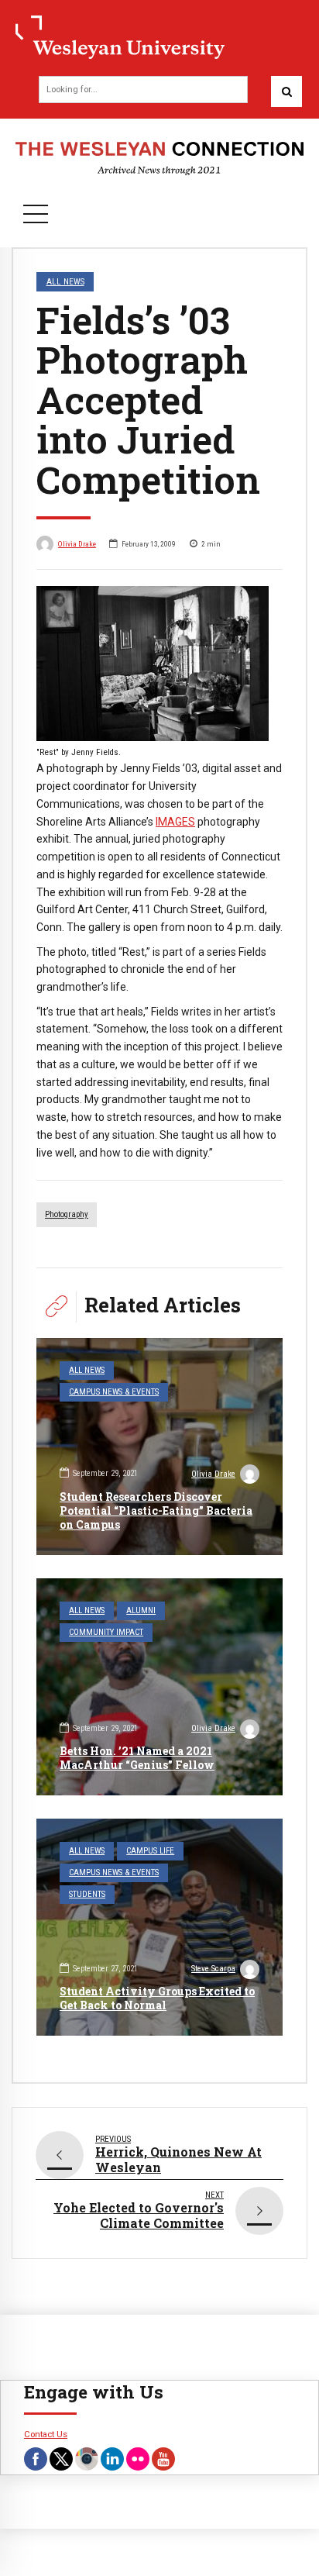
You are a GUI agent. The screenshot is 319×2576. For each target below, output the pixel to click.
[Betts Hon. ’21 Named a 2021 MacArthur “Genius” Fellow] (159, 1687)
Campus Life (150, 1851)
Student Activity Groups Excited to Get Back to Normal (157, 1998)
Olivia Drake (77, 544)
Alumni (141, 1610)
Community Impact (106, 1632)
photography (67, 1214)
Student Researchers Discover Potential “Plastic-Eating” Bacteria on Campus (156, 1510)
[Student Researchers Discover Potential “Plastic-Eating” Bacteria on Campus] (159, 1447)
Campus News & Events (114, 1392)
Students (87, 1894)
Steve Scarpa (213, 1969)
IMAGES (175, 822)
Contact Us (46, 2434)
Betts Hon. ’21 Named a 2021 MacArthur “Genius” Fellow (137, 1758)
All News (65, 281)
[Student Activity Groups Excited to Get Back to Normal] (159, 1927)
